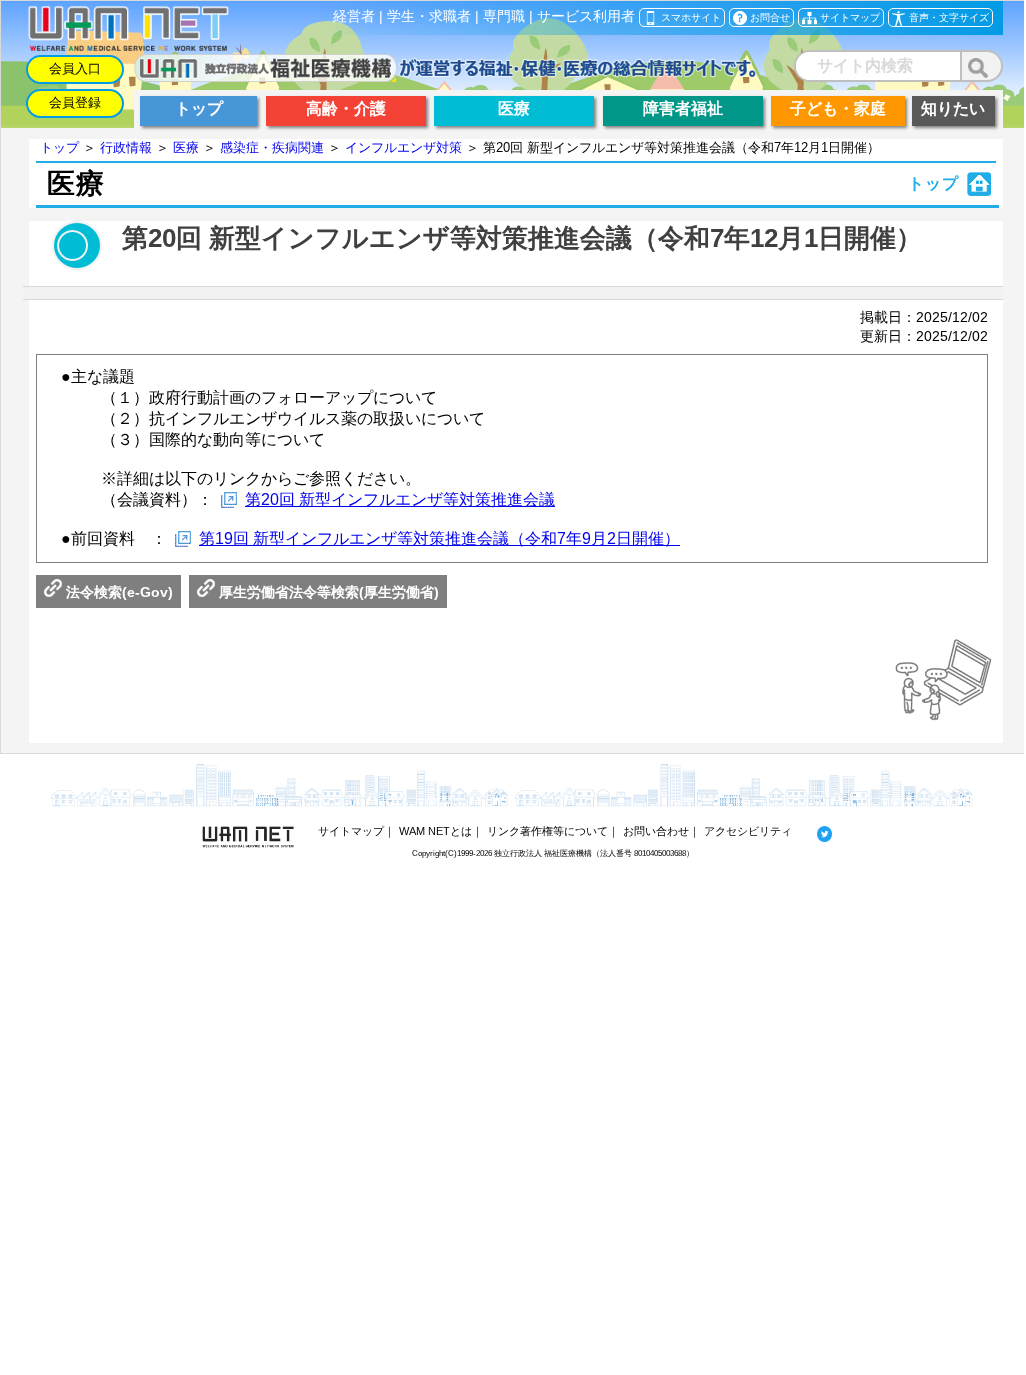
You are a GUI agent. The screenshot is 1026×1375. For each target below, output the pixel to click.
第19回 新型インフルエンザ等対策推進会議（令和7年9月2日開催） (439, 538)
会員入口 (75, 68)
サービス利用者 (586, 16)
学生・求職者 (429, 16)
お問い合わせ (656, 831)
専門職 (504, 16)
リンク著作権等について (547, 831)
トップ (59, 147)
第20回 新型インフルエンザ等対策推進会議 (400, 499)
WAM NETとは (435, 831)
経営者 (354, 16)
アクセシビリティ (748, 831)
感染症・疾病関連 (272, 147)
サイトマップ (351, 831)
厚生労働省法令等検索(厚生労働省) (327, 592)
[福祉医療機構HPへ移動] (445, 76)
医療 (186, 147)
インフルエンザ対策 (403, 147)
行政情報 (126, 147)
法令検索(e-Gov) (117, 592)
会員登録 (75, 102)
